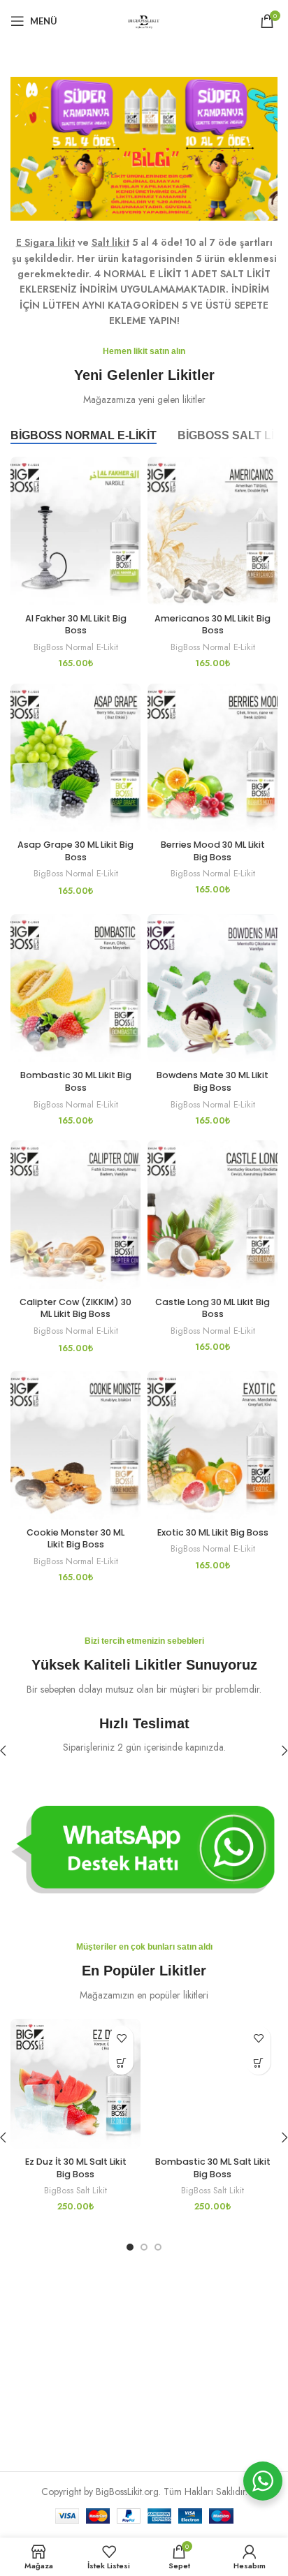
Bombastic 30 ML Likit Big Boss (76, 1081)
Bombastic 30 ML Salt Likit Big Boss (213, 2168)
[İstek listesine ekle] (121, 2038)
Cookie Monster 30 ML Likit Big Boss (75, 1539)
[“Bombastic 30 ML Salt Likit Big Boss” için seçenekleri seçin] (258, 2062)
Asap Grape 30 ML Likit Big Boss (75, 851)
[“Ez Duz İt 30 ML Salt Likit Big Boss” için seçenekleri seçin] (121, 2062)
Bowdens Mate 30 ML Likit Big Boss (213, 1081)
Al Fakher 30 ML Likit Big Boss (76, 625)
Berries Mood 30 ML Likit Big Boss (213, 851)
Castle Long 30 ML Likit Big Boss (213, 1308)
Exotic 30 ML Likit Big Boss (213, 1532)
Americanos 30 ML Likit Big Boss (213, 625)
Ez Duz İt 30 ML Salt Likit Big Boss (76, 2168)
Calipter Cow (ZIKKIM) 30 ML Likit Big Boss (75, 1308)
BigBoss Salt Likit (75, 2191)
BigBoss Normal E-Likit (76, 647)
